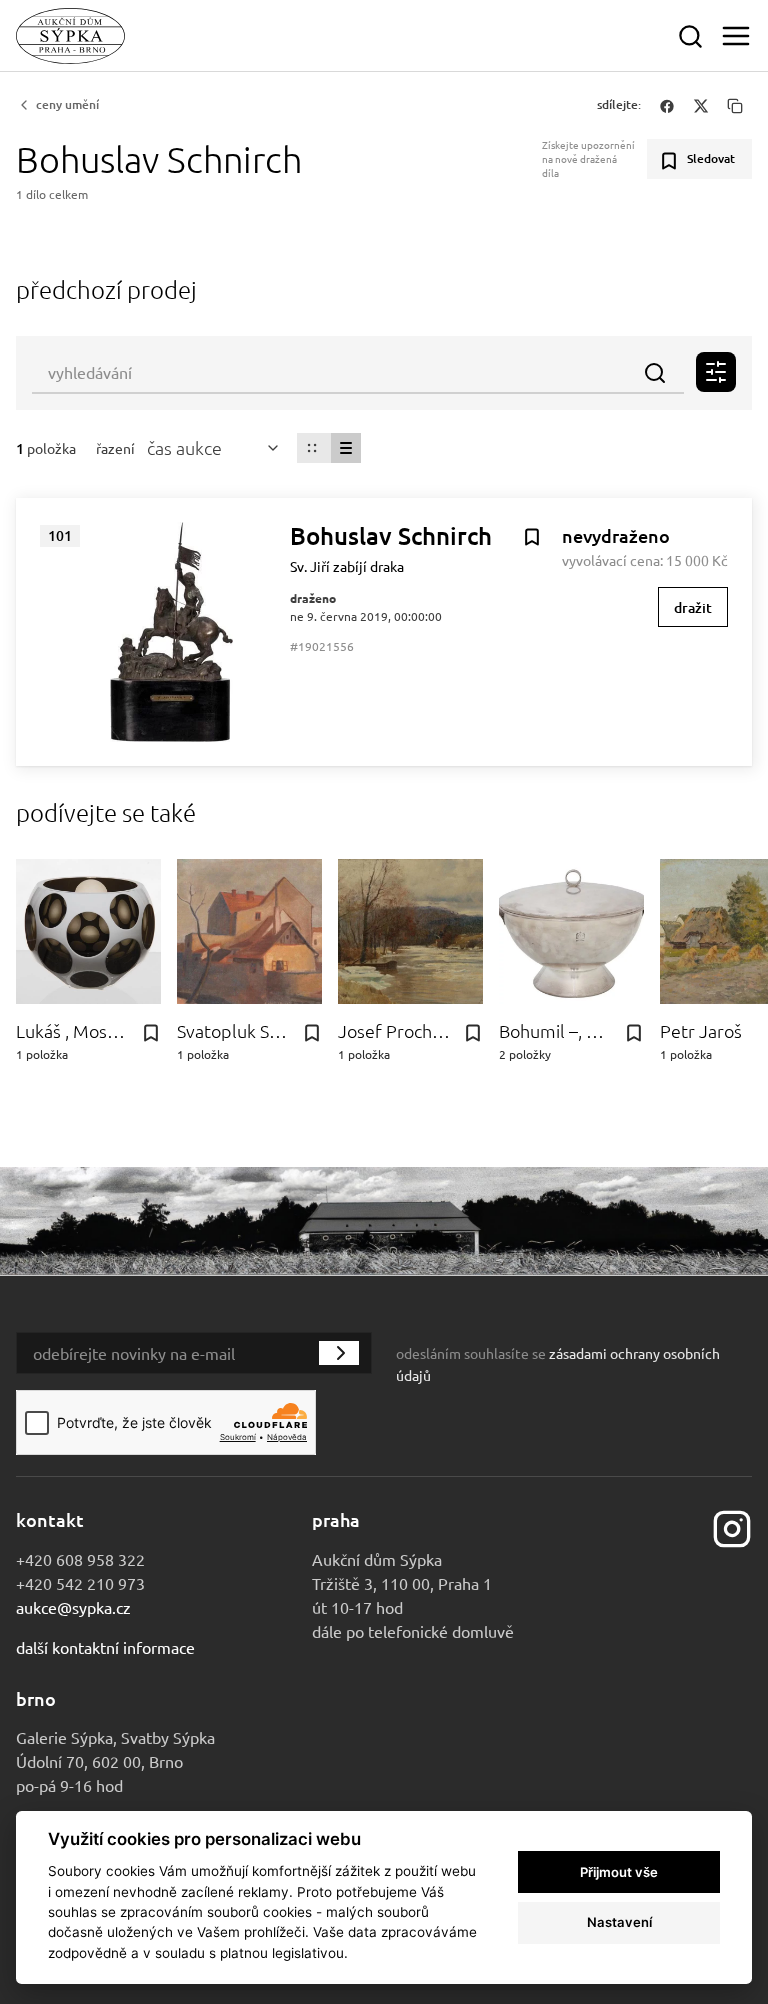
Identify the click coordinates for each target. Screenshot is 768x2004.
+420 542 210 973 (80, 1583)
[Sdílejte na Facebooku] (667, 105)
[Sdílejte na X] (701, 105)
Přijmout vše (619, 1872)
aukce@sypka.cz (73, 1607)
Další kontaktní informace (105, 1647)
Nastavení (619, 1922)
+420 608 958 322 (80, 1559)
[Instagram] (732, 1526)
